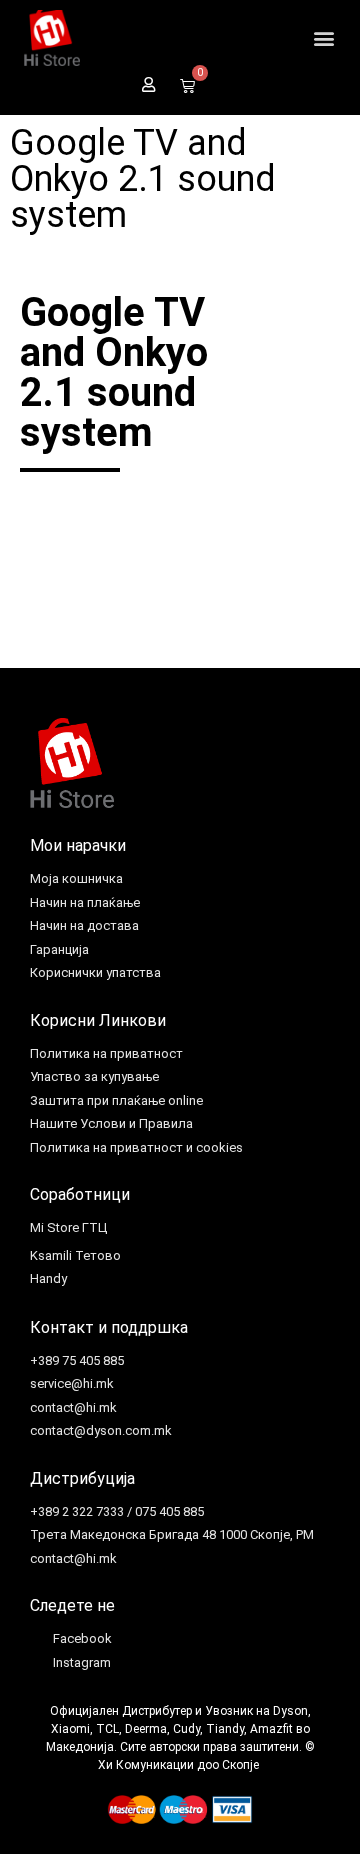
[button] (323, 38)
